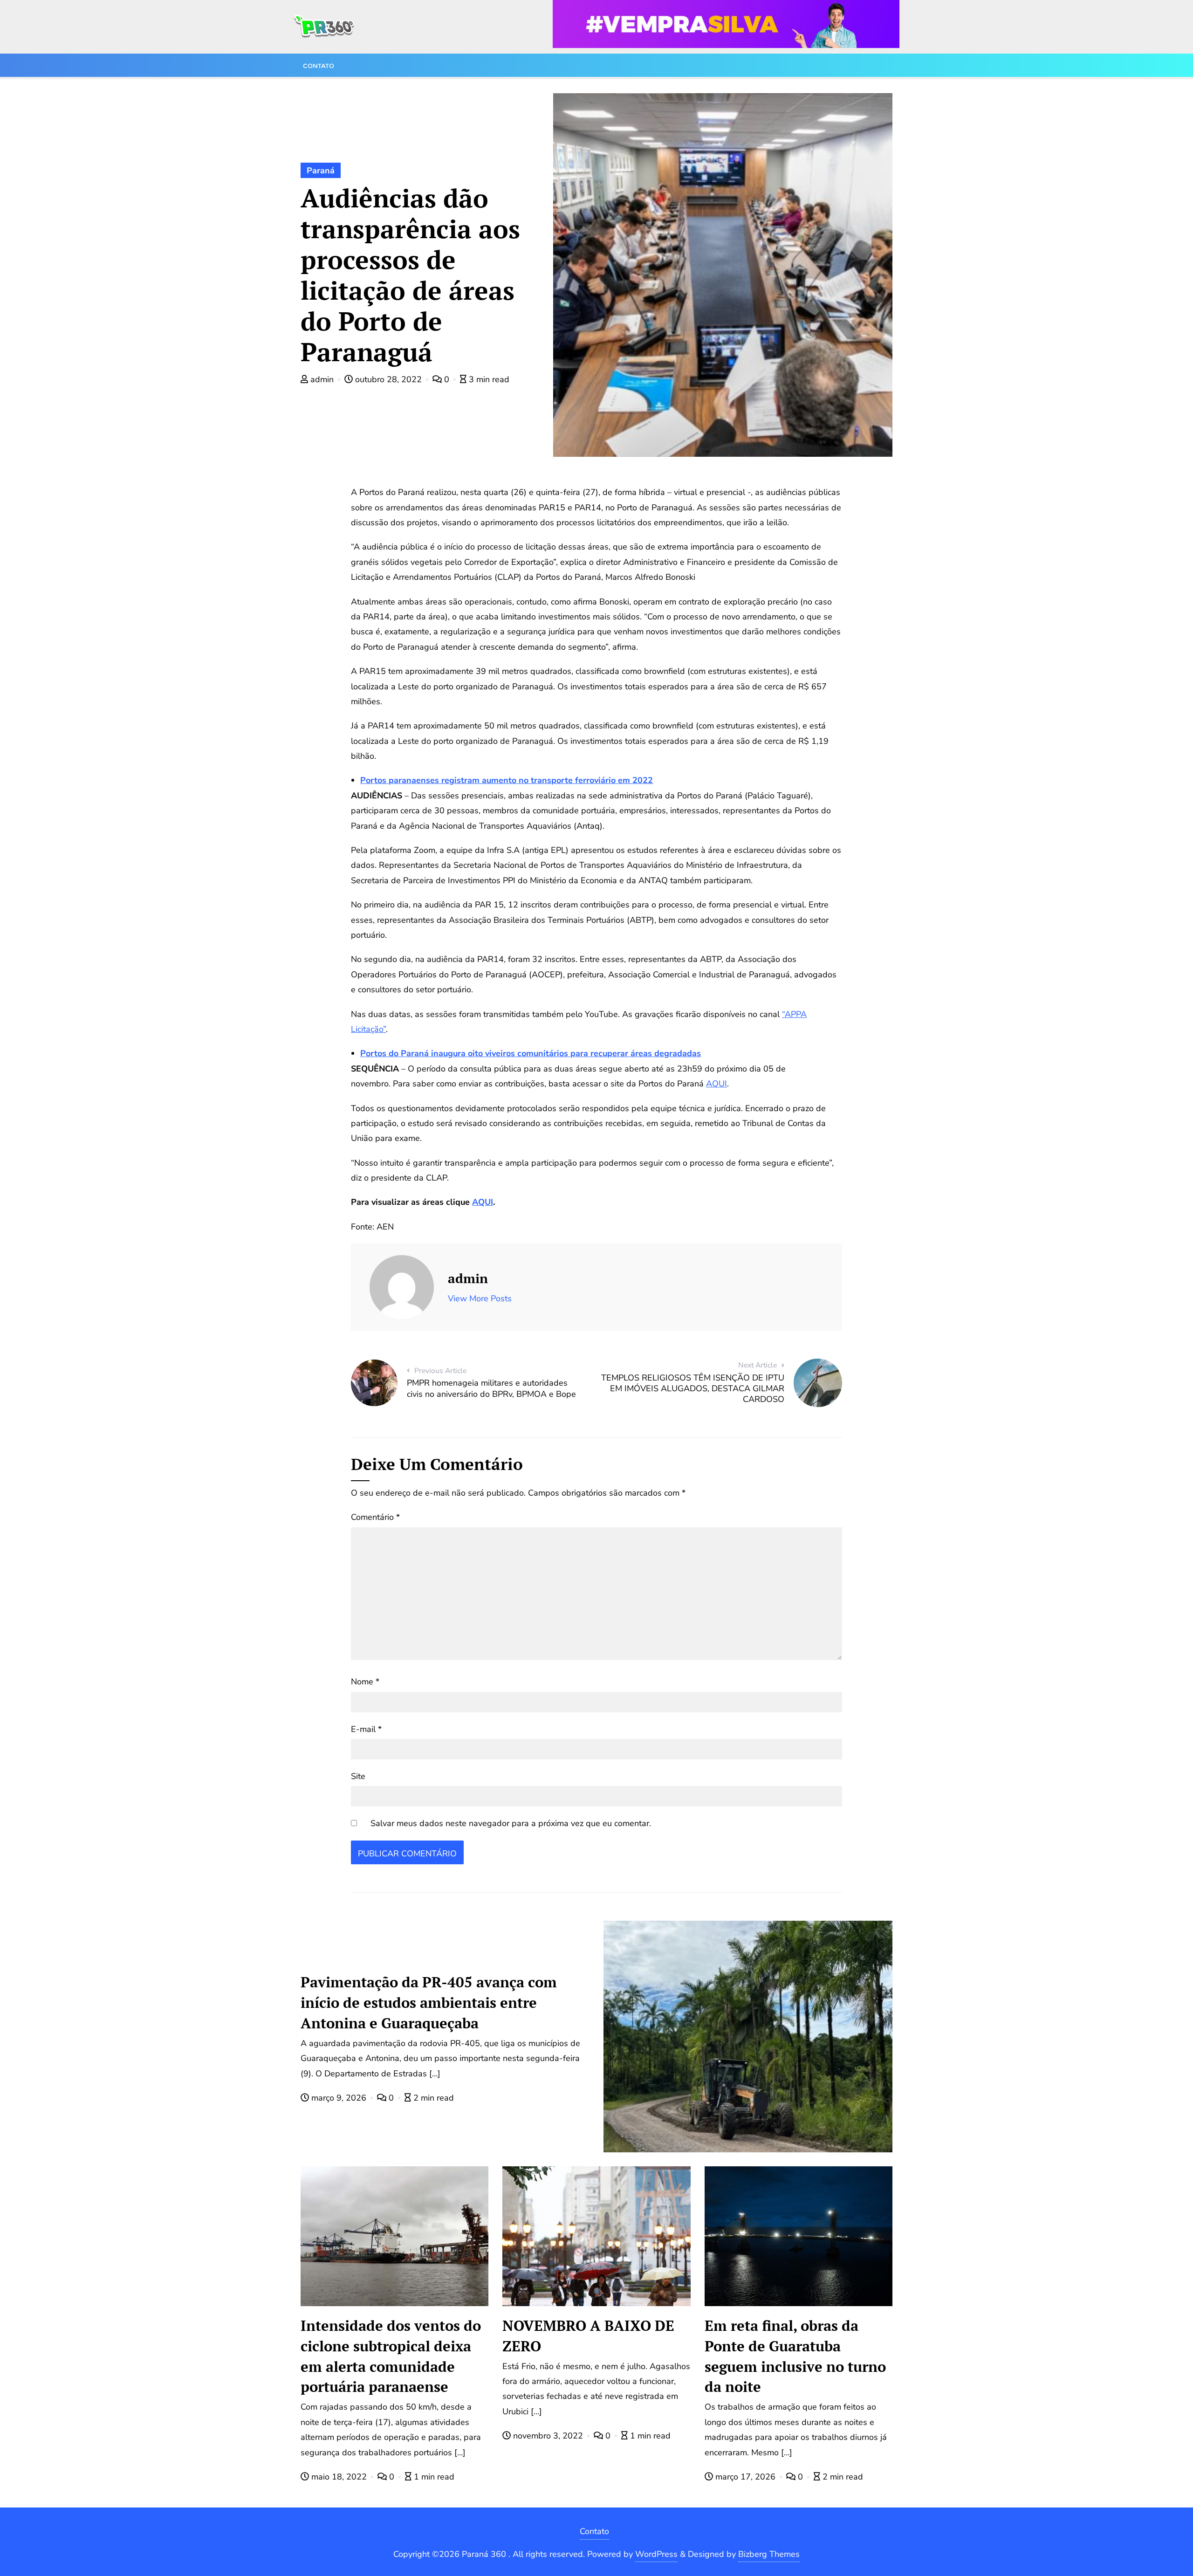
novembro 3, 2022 (548, 2436)
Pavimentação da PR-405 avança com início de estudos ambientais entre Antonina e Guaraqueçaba (429, 2002)
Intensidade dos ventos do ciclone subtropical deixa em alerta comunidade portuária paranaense (391, 2356)
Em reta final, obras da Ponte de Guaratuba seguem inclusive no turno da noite (795, 2356)
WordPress (656, 2554)
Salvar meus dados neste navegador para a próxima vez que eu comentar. (511, 1823)
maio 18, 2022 (339, 2477)
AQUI (716, 1084)
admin (322, 379)
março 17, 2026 (745, 2477)
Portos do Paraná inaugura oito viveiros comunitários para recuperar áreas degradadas (531, 1053)
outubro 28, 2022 (388, 379)
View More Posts (480, 1298)
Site (358, 1776)
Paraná (321, 171)
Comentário (375, 1517)
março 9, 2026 (339, 2098)
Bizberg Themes (769, 2554)
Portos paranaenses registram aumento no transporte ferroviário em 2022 (507, 780)
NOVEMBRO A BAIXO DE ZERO (588, 2336)
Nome (365, 1682)
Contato (594, 2531)
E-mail (366, 1729)
